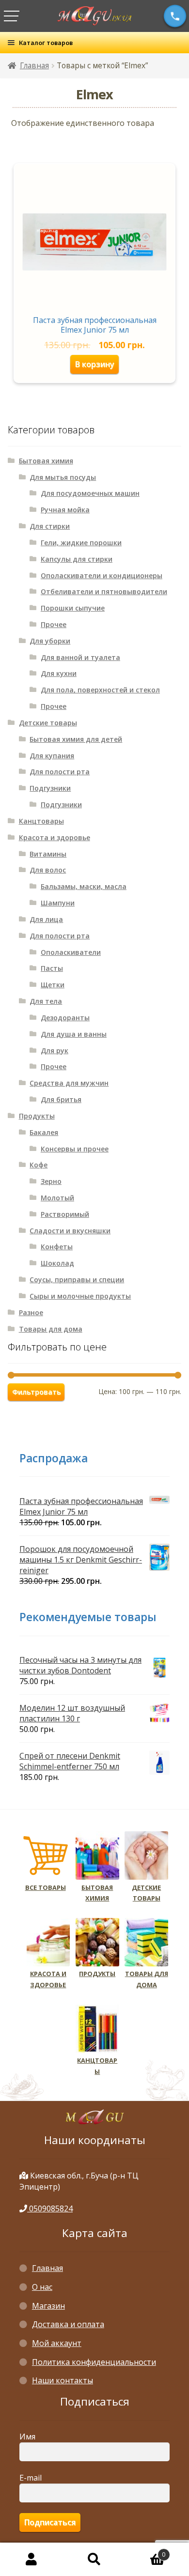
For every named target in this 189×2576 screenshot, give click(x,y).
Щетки (53, 985)
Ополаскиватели (71, 952)
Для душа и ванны (74, 1034)
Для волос (48, 870)
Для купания (52, 756)
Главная (34, 66)
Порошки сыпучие (73, 608)
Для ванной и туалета (80, 657)
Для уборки (50, 641)
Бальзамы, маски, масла (84, 886)
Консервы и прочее (75, 1149)
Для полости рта (60, 772)
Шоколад (57, 1263)
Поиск (94, 2560)
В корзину (95, 364)
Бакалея (44, 1132)
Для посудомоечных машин (90, 493)
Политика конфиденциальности (94, 2362)
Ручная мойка (65, 510)
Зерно (51, 1181)
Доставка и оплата (68, 2324)
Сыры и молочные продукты (80, 1296)
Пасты (52, 968)
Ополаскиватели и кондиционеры (102, 575)
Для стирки (50, 526)
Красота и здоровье (55, 837)
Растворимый (65, 1214)
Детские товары (48, 723)
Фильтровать (36, 1392)
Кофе (39, 1165)
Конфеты (57, 1247)
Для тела (46, 1001)
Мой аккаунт (57, 2343)
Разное (31, 1312)
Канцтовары (41, 821)
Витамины (48, 854)
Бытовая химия (46, 461)
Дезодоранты (65, 1018)
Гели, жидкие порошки (81, 543)
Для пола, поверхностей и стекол (100, 690)
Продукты (37, 1116)
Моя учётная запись (31, 2560)
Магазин (48, 2306)
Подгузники (50, 788)
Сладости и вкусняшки (70, 1231)
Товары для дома (51, 1329)
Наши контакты (63, 2380)
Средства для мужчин (69, 1083)
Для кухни (59, 673)
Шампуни (58, 903)
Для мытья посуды (63, 477)
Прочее (54, 624)
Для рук (55, 1050)
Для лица (46, 919)
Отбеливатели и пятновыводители (104, 591)
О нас (42, 2287)
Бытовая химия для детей (76, 739)
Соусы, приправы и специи (77, 1280)
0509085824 (50, 2208)
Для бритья (61, 1099)
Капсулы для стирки (77, 559)
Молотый (57, 1198)
